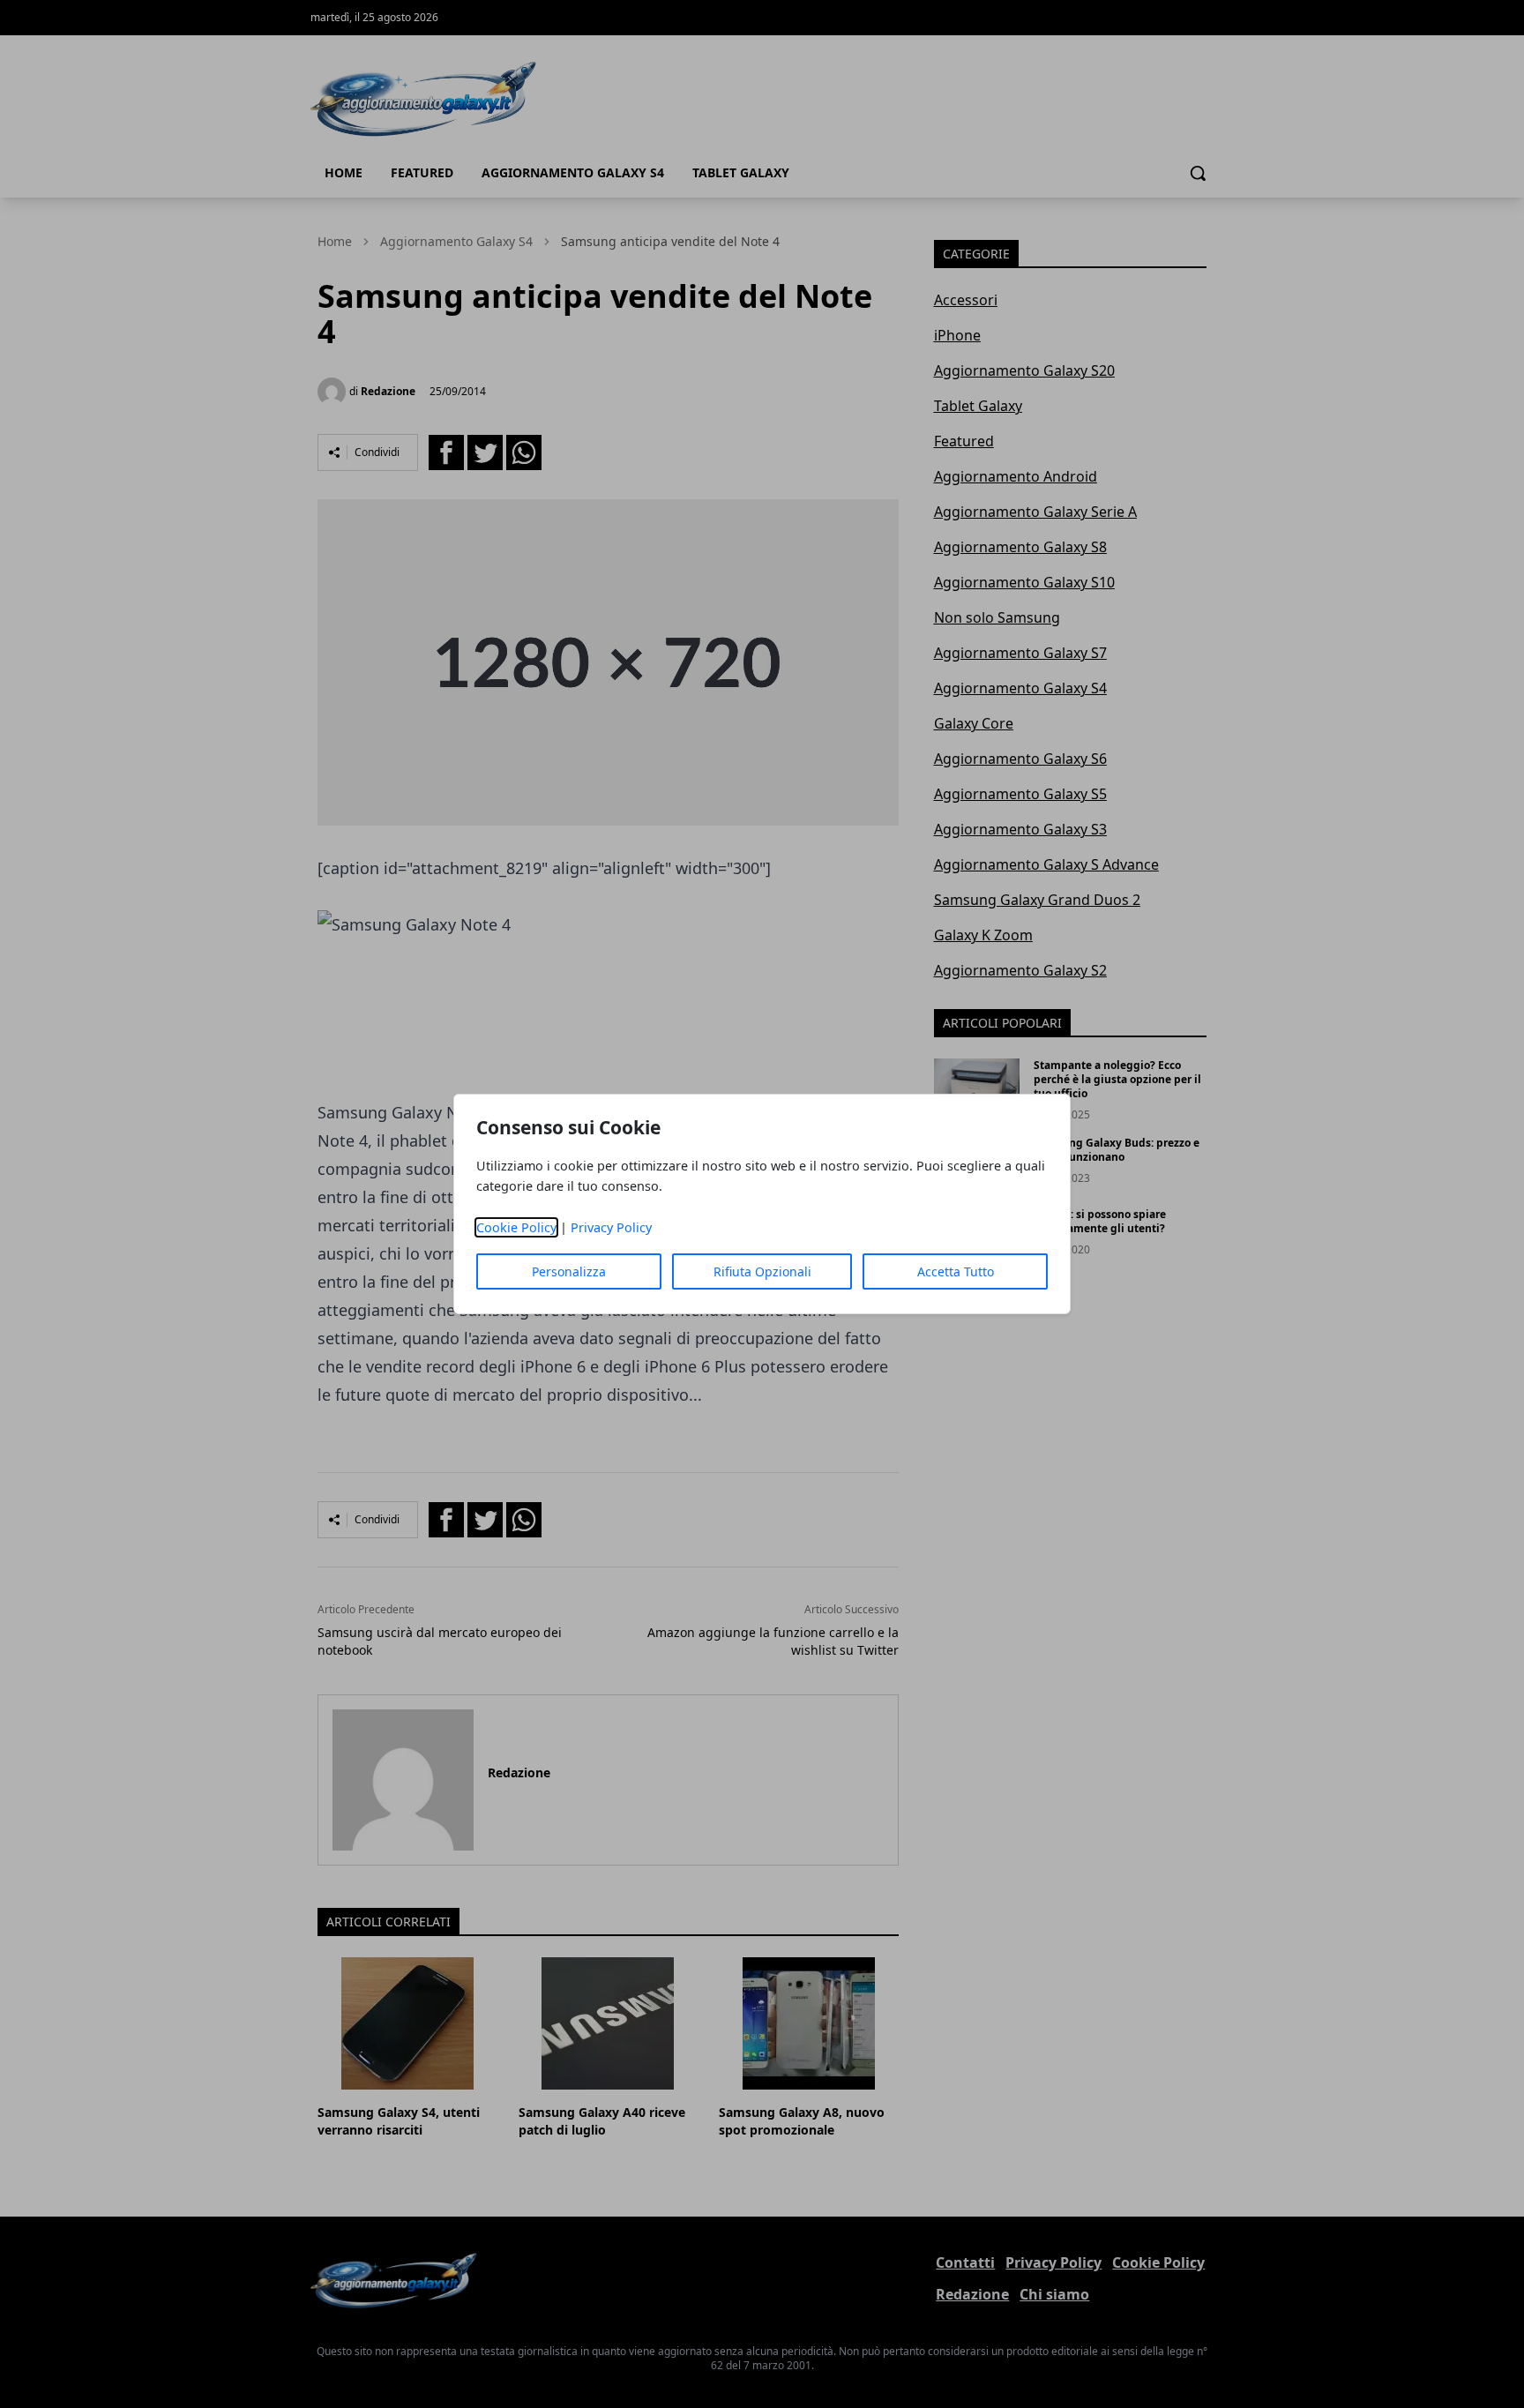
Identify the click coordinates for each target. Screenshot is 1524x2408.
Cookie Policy (516, 1227)
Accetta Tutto (956, 1271)
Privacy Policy (611, 1227)
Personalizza (569, 1271)
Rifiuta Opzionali (762, 1271)
